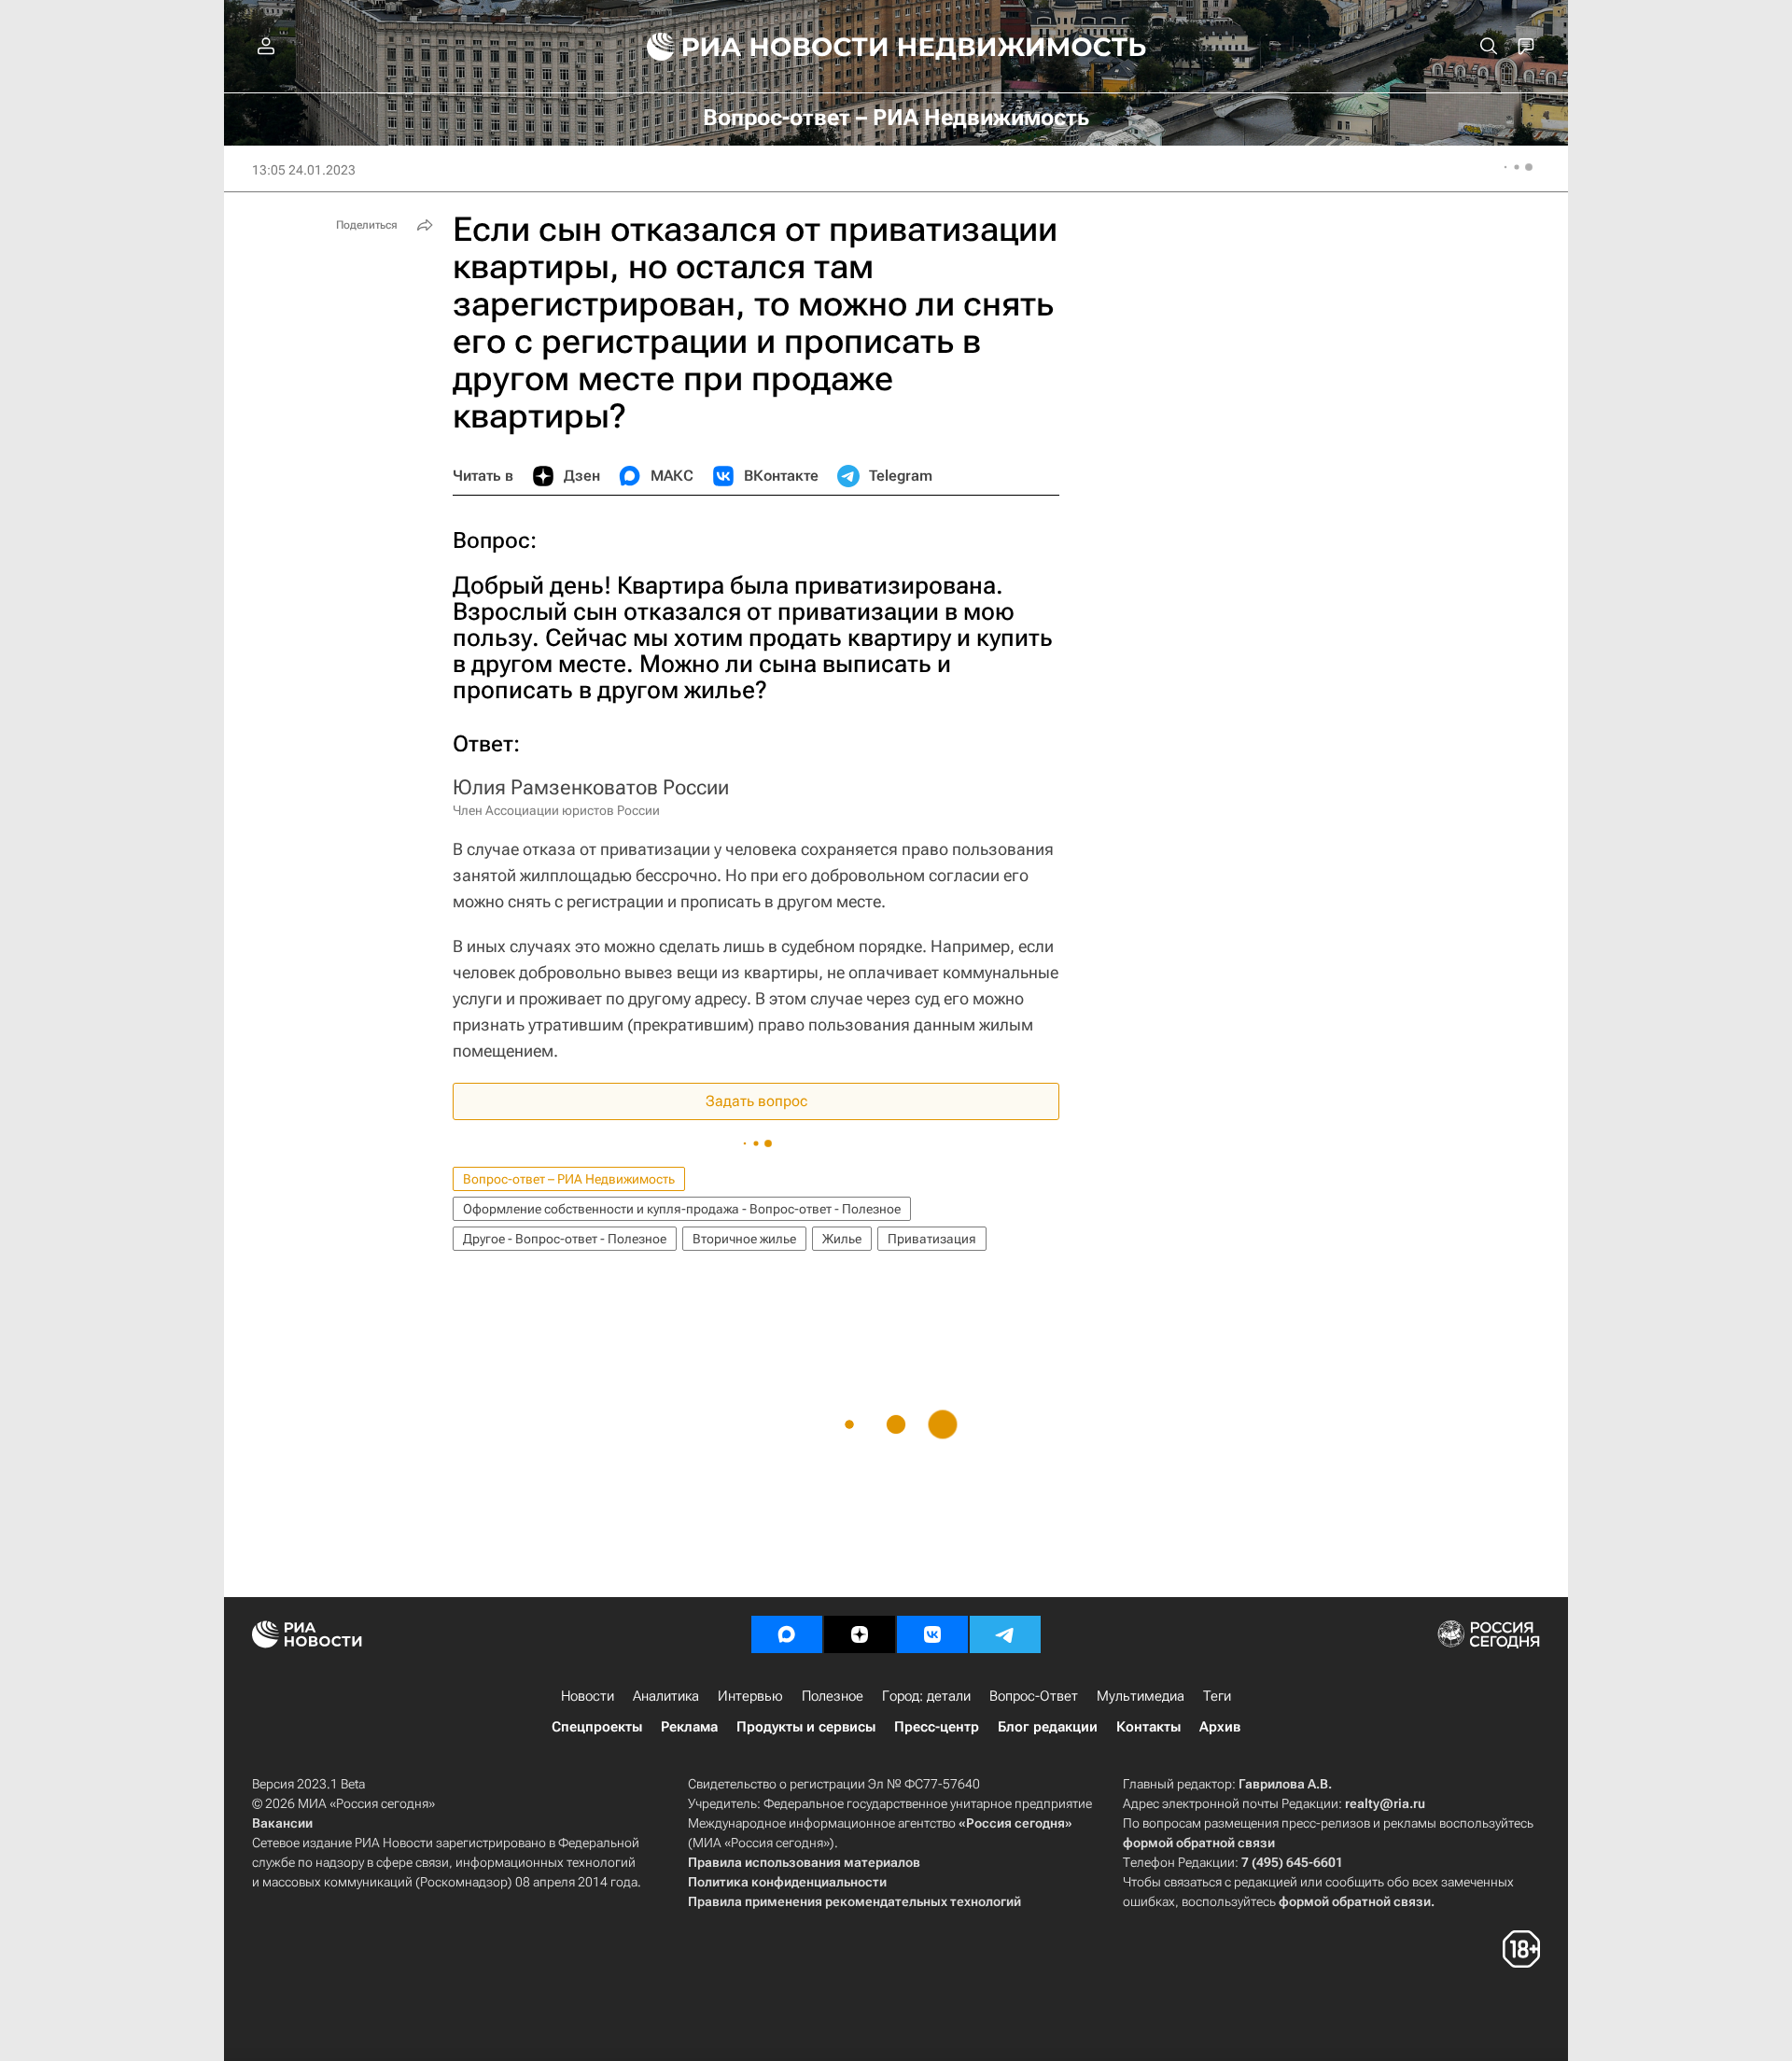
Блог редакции (1048, 1727)
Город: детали (926, 1696)
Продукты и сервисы (806, 1727)
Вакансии (282, 1823)
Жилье (842, 1239)
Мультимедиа (1141, 1696)
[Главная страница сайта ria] (756, 47)
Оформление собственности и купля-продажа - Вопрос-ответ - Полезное (682, 1209)
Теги (1217, 1696)
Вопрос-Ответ (1034, 1696)
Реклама (689, 1727)
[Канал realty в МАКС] (787, 1634)
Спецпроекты (597, 1727)
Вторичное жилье (744, 1239)
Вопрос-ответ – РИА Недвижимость (569, 1179)
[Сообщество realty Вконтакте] (932, 1634)
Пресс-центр (937, 1727)
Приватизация (932, 1239)
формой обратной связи (1199, 1843)
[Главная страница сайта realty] (896, 47)
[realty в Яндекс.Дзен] (860, 1634)
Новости (588, 1696)
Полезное (833, 1696)
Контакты (1148, 1727)
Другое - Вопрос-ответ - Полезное (565, 1239)
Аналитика (666, 1696)
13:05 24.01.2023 (304, 170)
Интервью (750, 1696)
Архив (1220, 1727)
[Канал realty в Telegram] (1005, 1634)
